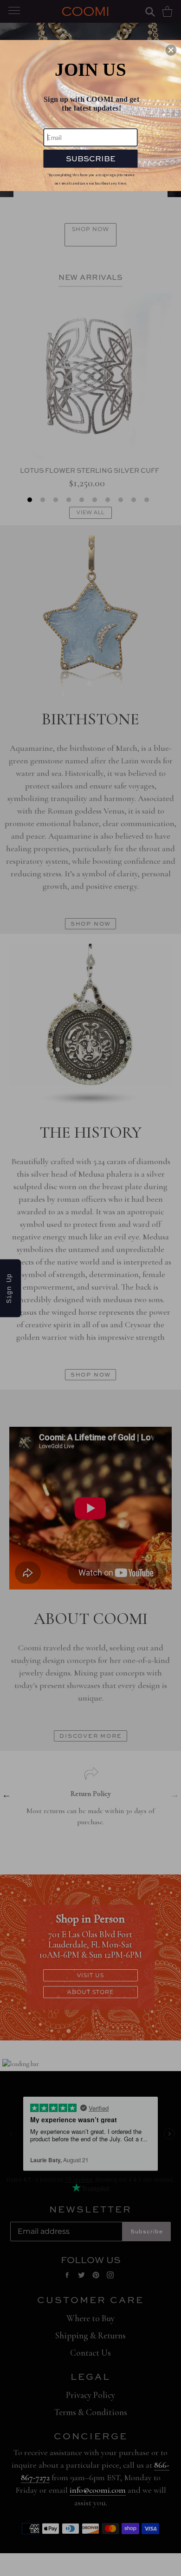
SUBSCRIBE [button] (90, 158)
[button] (171, 50)
